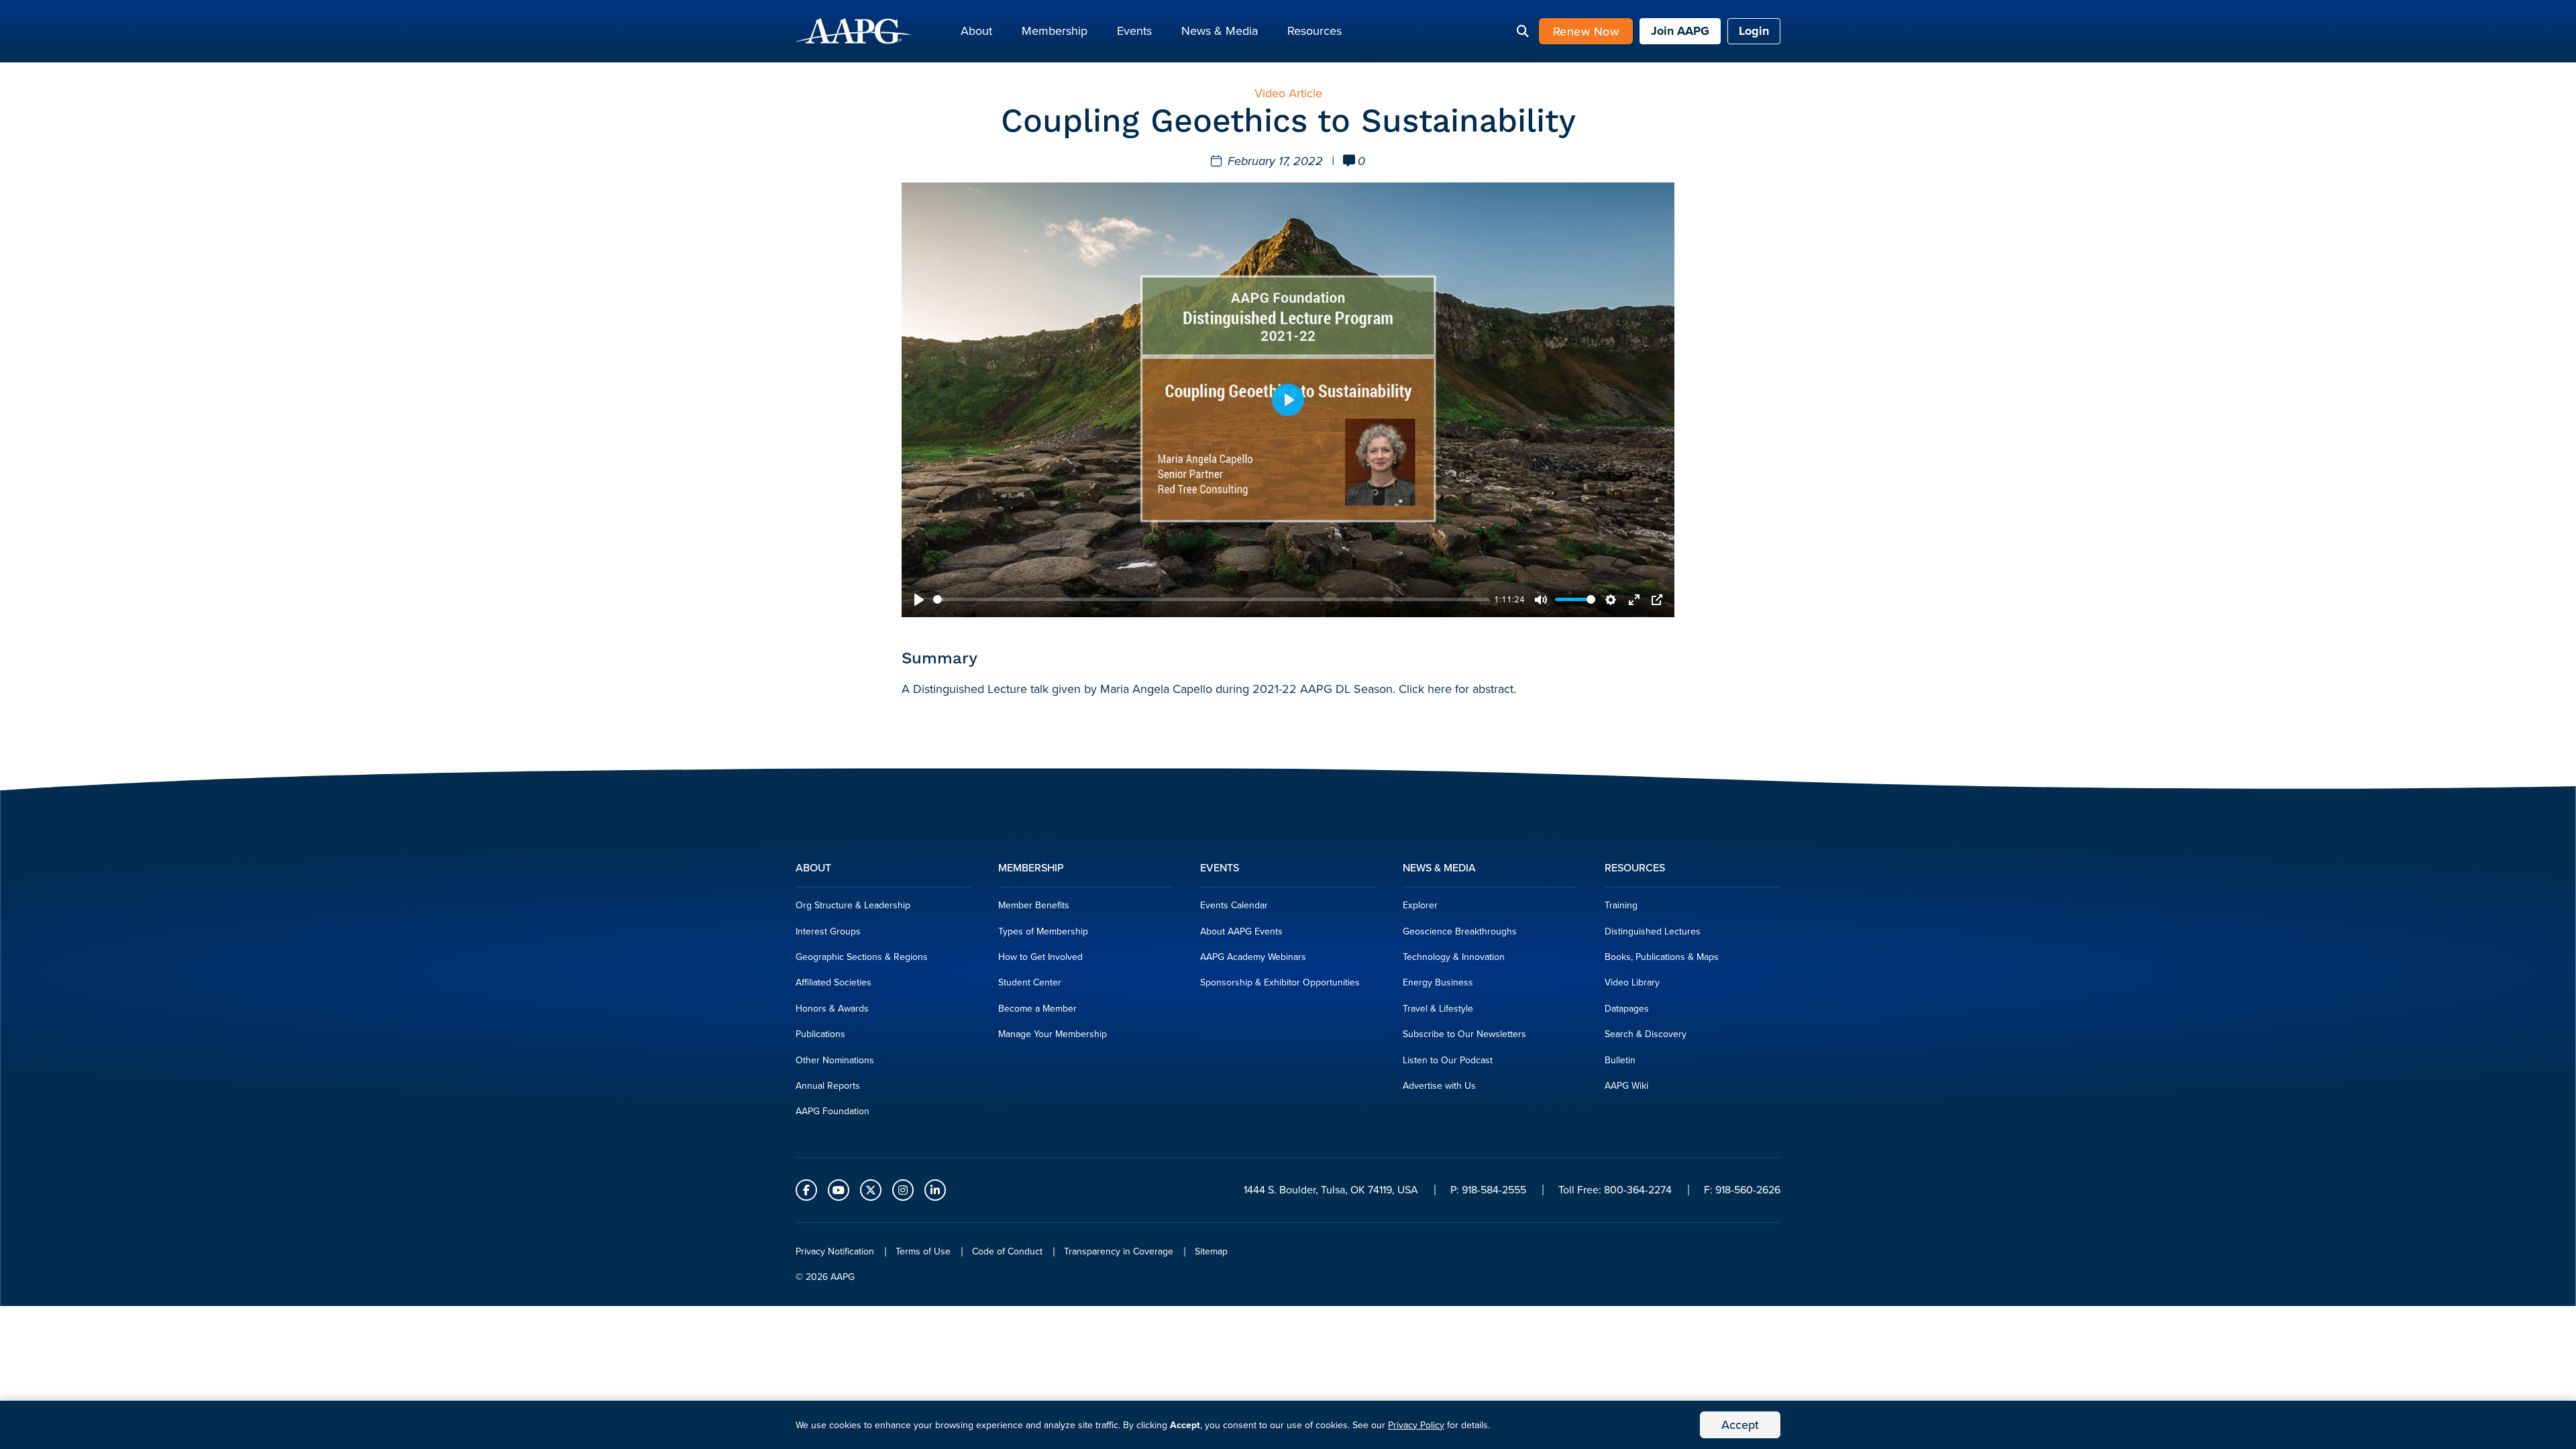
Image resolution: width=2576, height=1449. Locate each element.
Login (1754, 31)
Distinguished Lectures (1653, 931)
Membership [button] (1055, 31)
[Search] (1523, 32)
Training (1621, 905)
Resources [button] (1314, 31)
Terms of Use (923, 1251)
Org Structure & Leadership (853, 905)
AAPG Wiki (1626, 1086)
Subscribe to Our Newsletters (1464, 1034)
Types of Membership (1043, 931)
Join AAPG (1680, 31)
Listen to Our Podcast (1448, 1060)
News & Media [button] (1220, 31)
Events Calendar (1234, 905)
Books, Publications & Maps (1662, 957)
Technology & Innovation (1454, 957)
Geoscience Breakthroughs (1460, 931)
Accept (1740, 1425)
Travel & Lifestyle (1438, 1009)
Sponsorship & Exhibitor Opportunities (1280, 982)
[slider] (1211, 599)
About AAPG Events (1241, 931)
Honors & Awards (832, 1009)
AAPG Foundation (833, 1111)
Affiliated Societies (834, 982)
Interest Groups (828, 931)
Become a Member (1037, 1009)
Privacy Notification (835, 1251)
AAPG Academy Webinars (1253, 957)
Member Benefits (1034, 905)
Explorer (1420, 905)
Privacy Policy (1416, 1425)
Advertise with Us (1439, 1086)
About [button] (976, 31)
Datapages (1627, 1009)
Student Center (1030, 982)
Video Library (1632, 982)
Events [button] (1134, 31)
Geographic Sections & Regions (862, 957)
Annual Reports (828, 1086)
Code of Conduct (1007, 1251)
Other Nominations (835, 1060)
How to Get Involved (1040, 957)
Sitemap (1211, 1251)
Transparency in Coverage (1119, 1251)
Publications (820, 1034)
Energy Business (1438, 982)
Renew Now (1586, 31)
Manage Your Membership (1053, 1034)
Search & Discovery (1646, 1034)
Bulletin (1620, 1060)
